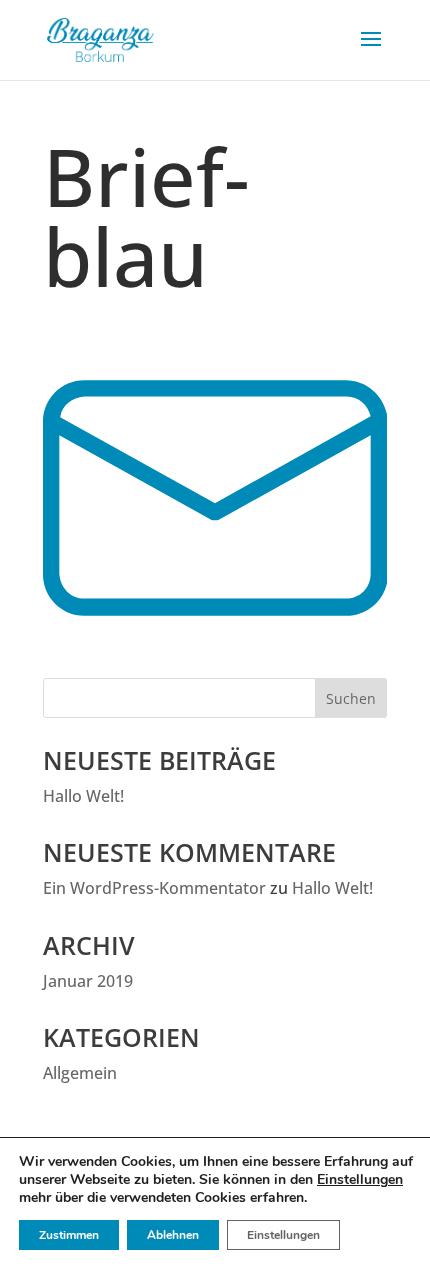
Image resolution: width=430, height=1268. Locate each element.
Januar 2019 (88, 981)
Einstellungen (360, 1180)
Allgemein (80, 1073)
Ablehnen (173, 1235)
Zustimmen (69, 1235)
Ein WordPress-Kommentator (154, 888)
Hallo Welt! (83, 796)
